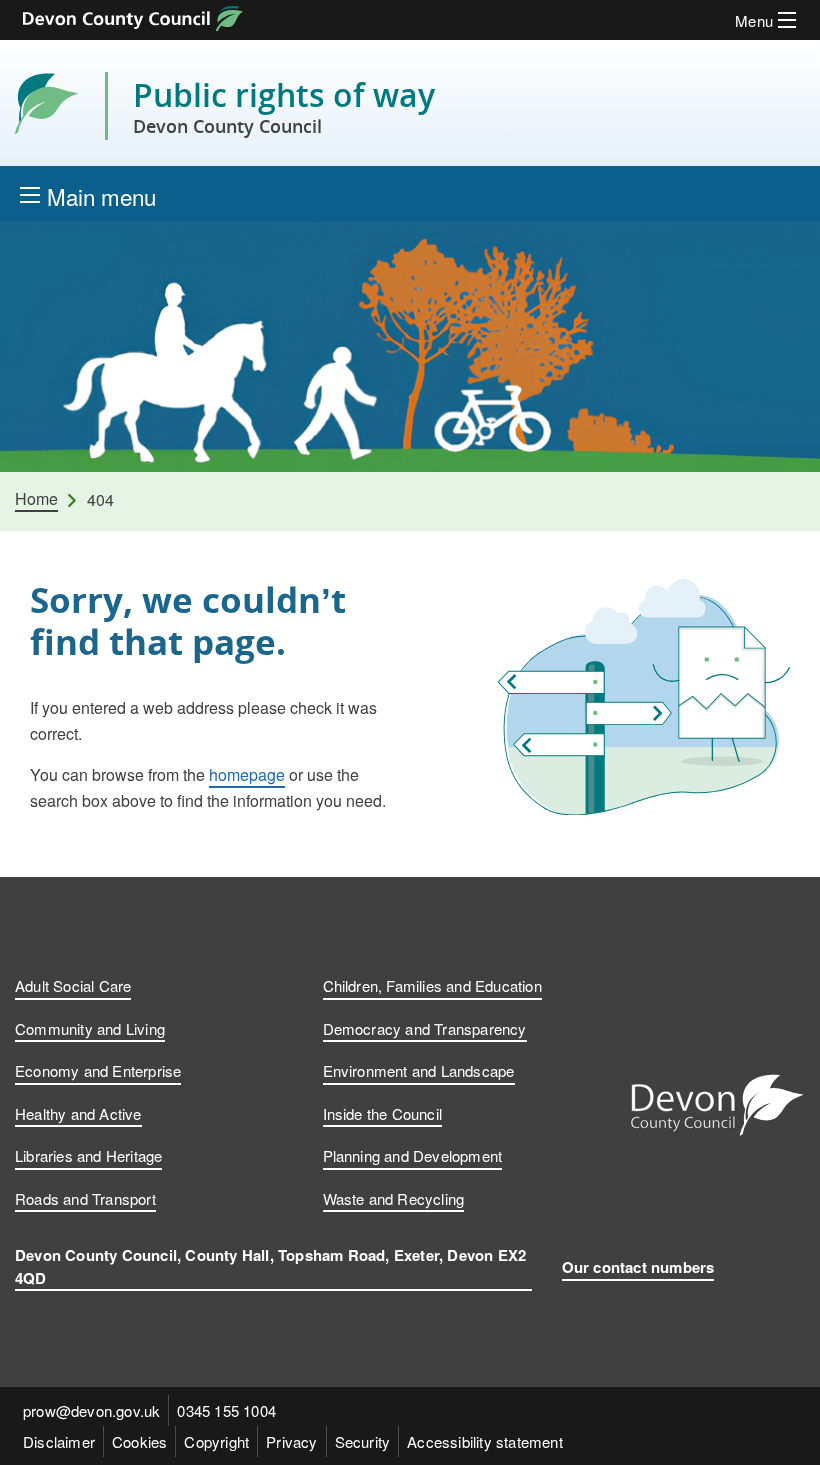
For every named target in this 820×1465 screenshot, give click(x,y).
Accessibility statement (485, 1441)
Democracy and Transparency (425, 1028)
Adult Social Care (73, 985)
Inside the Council (383, 1113)
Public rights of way (284, 106)
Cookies (139, 1441)
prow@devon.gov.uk (91, 1410)
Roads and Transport (85, 1198)
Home (36, 499)
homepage (247, 774)
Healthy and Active (78, 1113)
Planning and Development (413, 1155)
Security (363, 1441)
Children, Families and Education (432, 985)
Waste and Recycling (394, 1198)
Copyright (216, 1441)
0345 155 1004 (226, 1410)
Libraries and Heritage (88, 1155)
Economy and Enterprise (98, 1070)
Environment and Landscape (419, 1070)
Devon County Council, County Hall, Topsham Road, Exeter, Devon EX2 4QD (270, 1266)
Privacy (291, 1441)
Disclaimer (59, 1441)
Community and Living (90, 1028)
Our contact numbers (638, 1267)
